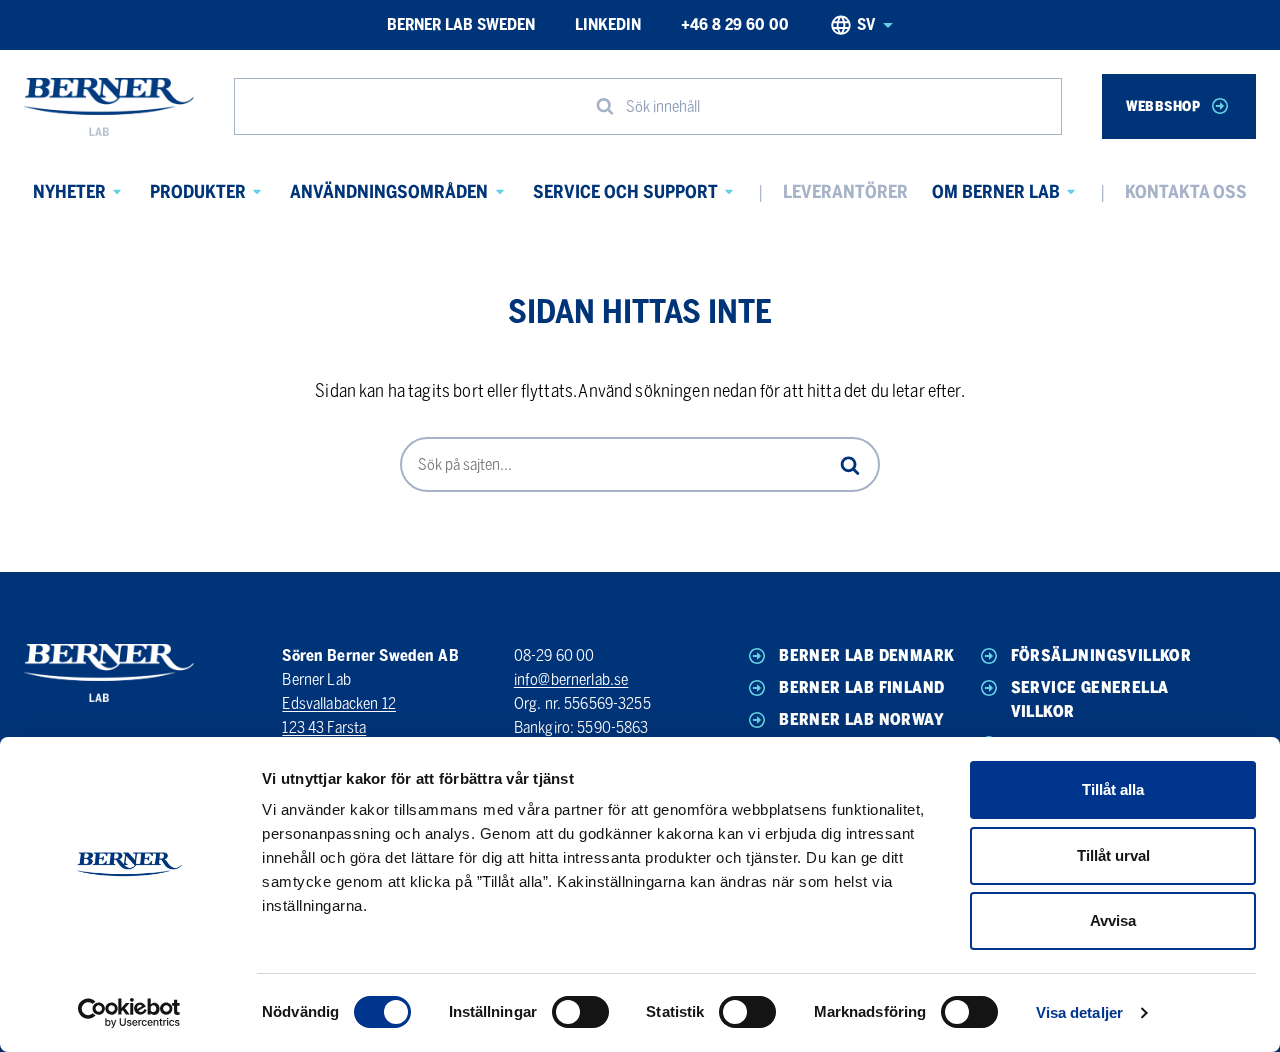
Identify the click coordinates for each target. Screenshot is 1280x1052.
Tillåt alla (1113, 789)
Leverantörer (845, 192)
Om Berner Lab (996, 192)
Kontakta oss (1186, 192)
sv (866, 24)
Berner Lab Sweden (461, 24)
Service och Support (625, 192)
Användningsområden (389, 192)
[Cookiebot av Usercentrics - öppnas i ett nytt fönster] (129, 1013)
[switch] (580, 1012)
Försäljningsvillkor (1101, 655)
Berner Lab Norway (861, 719)
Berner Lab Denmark (866, 655)
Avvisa (1113, 920)
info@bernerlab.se (571, 679)
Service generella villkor (1090, 699)
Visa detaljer (1079, 1012)
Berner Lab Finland (861, 687)
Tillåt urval (1113, 855)
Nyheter (69, 192)
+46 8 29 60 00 (735, 24)
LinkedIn (608, 24)
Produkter (198, 192)
